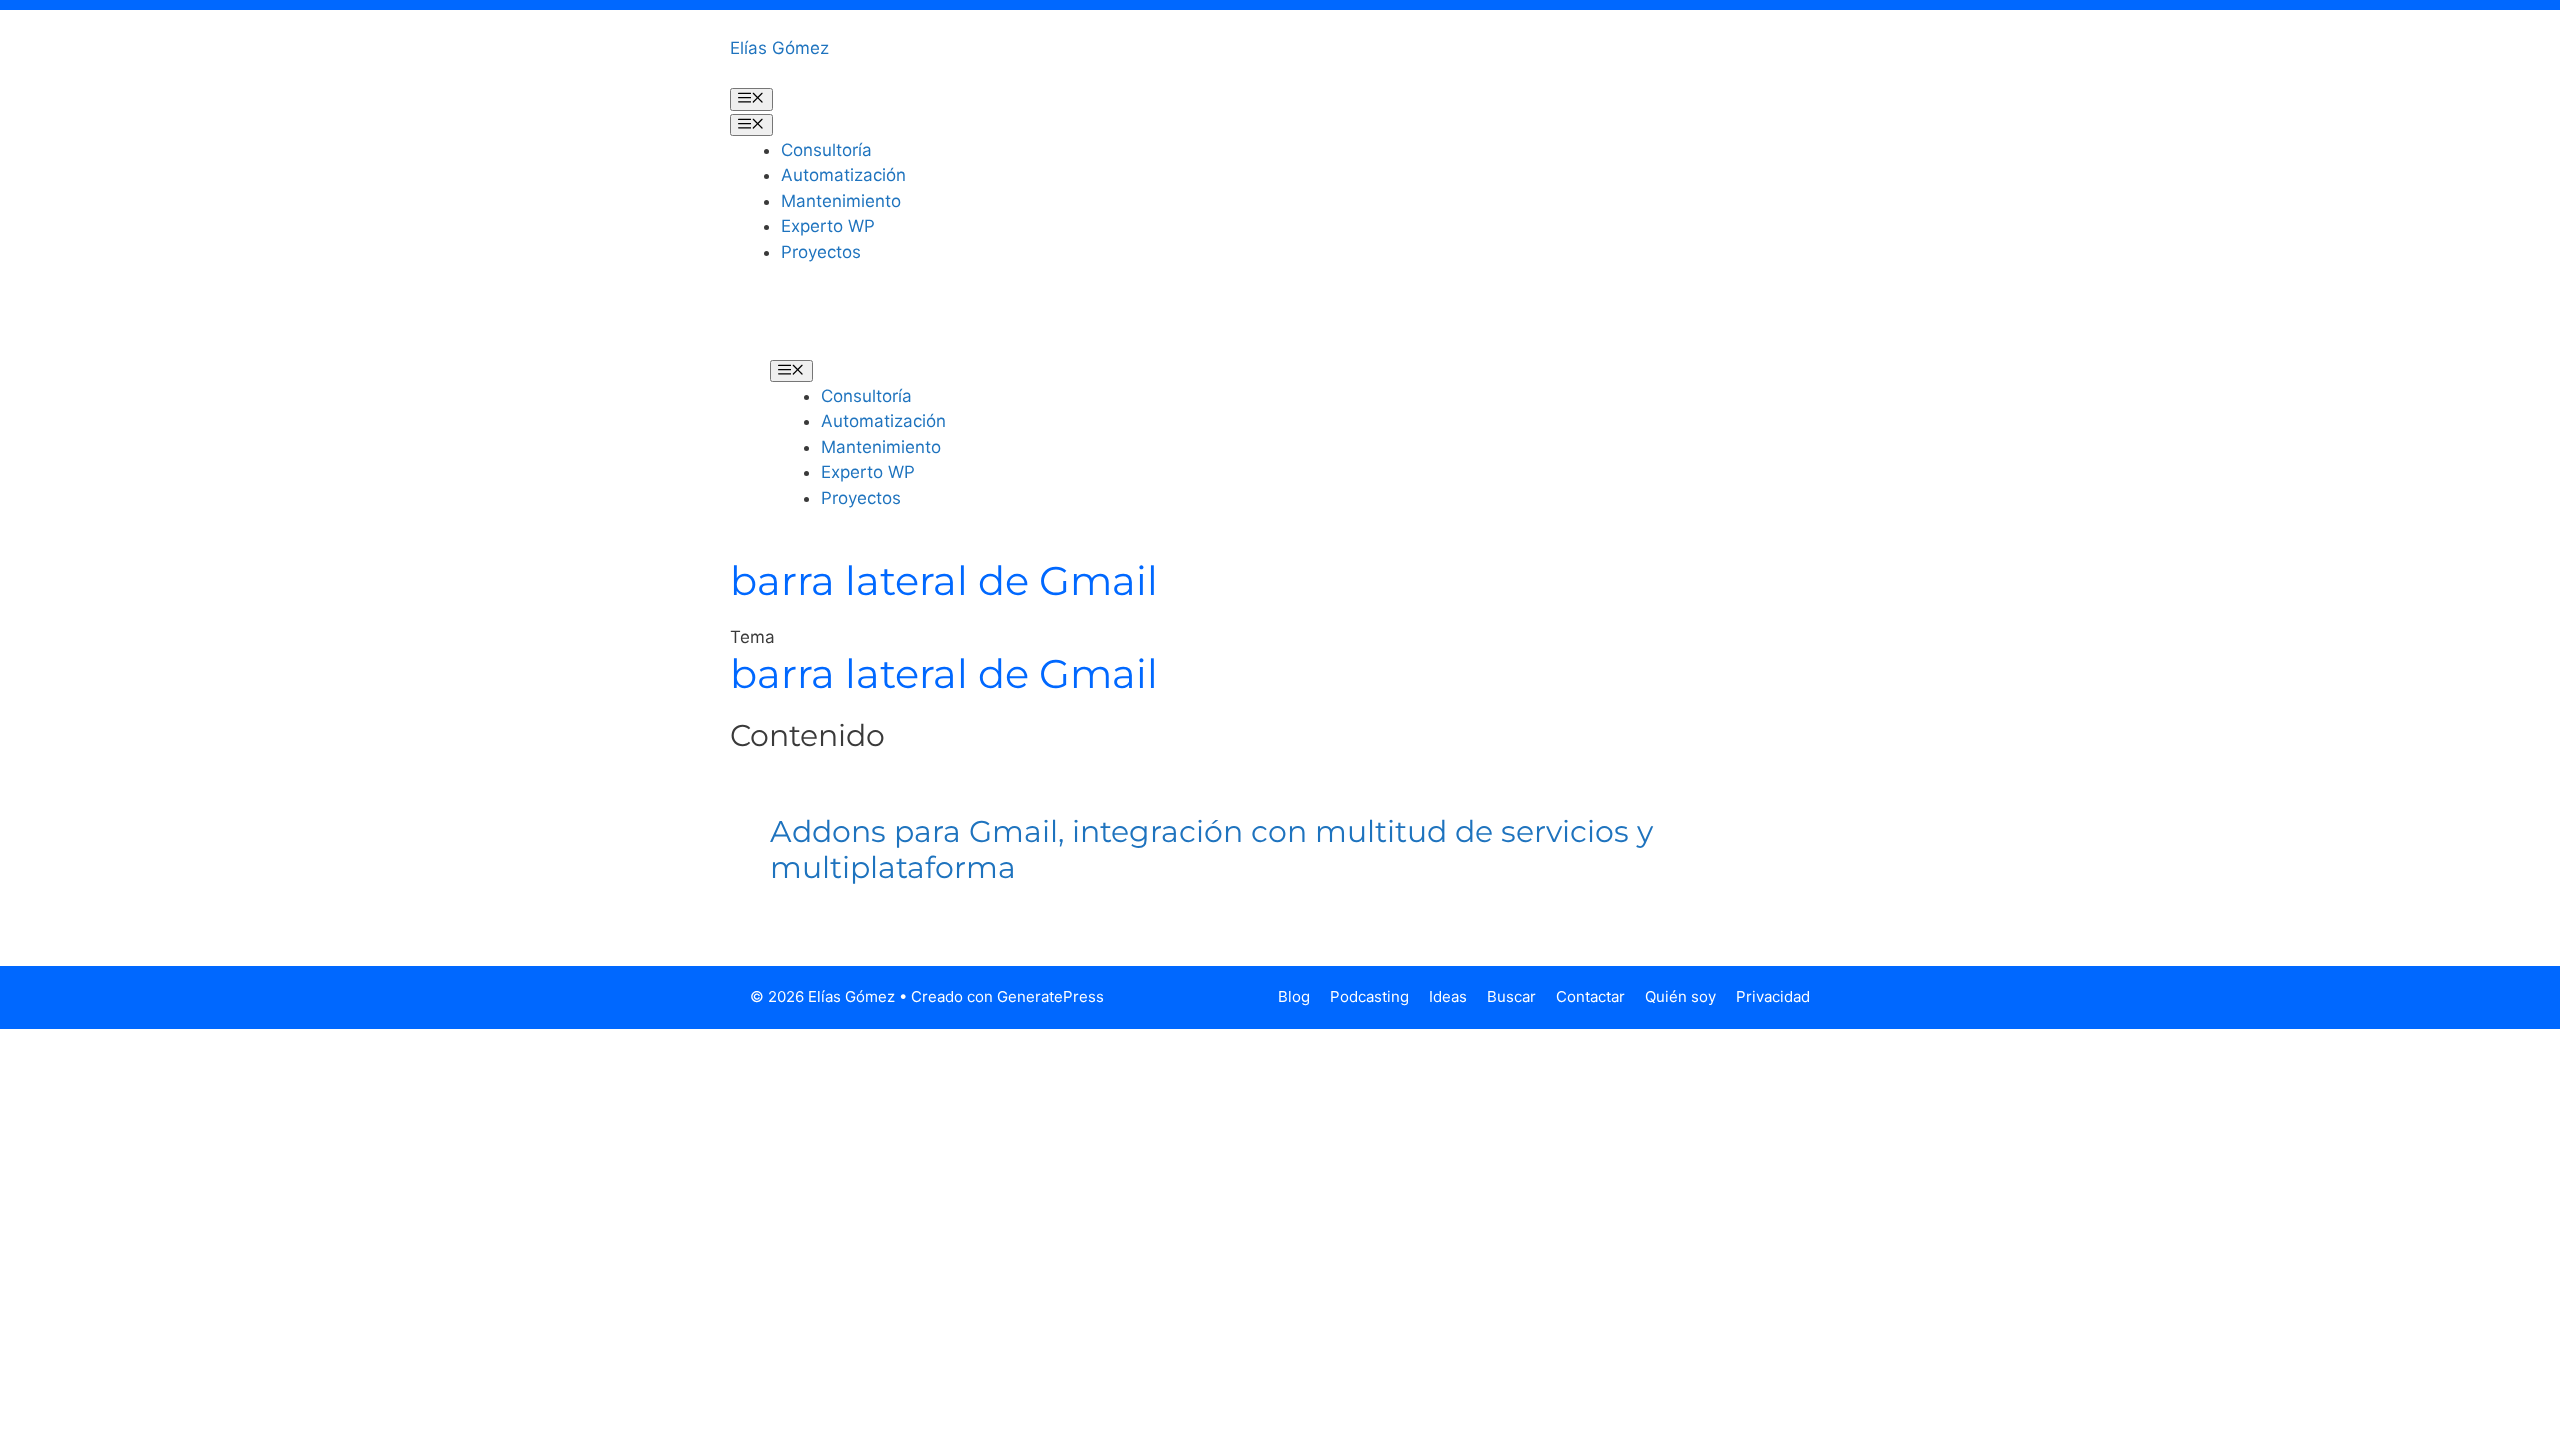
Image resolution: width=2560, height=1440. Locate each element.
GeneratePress (1050, 996)
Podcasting (1369, 996)
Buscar (1511, 996)
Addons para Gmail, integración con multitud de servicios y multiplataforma (1211, 849)
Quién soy (1680, 996)
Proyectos (821, 252)
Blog (1294, 996)
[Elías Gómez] (800, 325)
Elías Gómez (779, 48)
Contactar (1590, 996)
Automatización (843, 175)
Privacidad (1773, 996)
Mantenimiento (841, 201)
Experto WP (828, 226)
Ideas (1448, 996)
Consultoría (826, 150)
